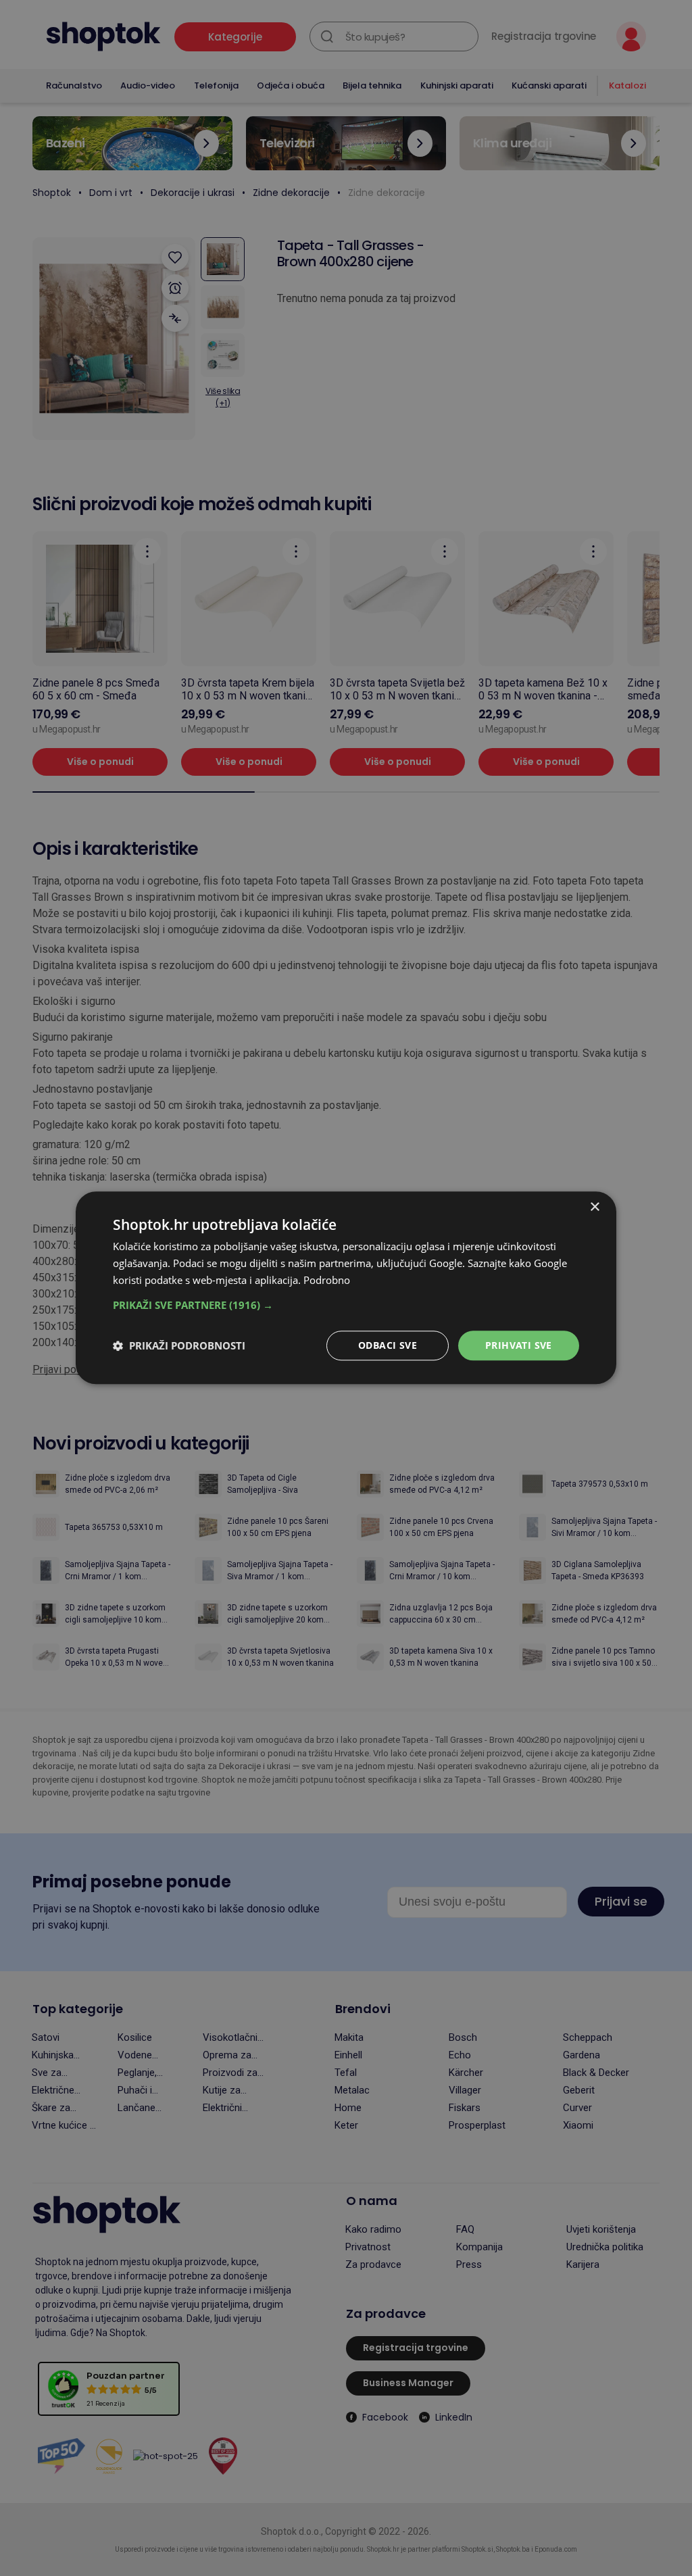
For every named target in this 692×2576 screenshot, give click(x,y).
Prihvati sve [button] (519, 1345)
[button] (346, 1305)
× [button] (594, 1207)
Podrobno (327, 1280)
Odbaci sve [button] (388, 1345)
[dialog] (346, 1288)
